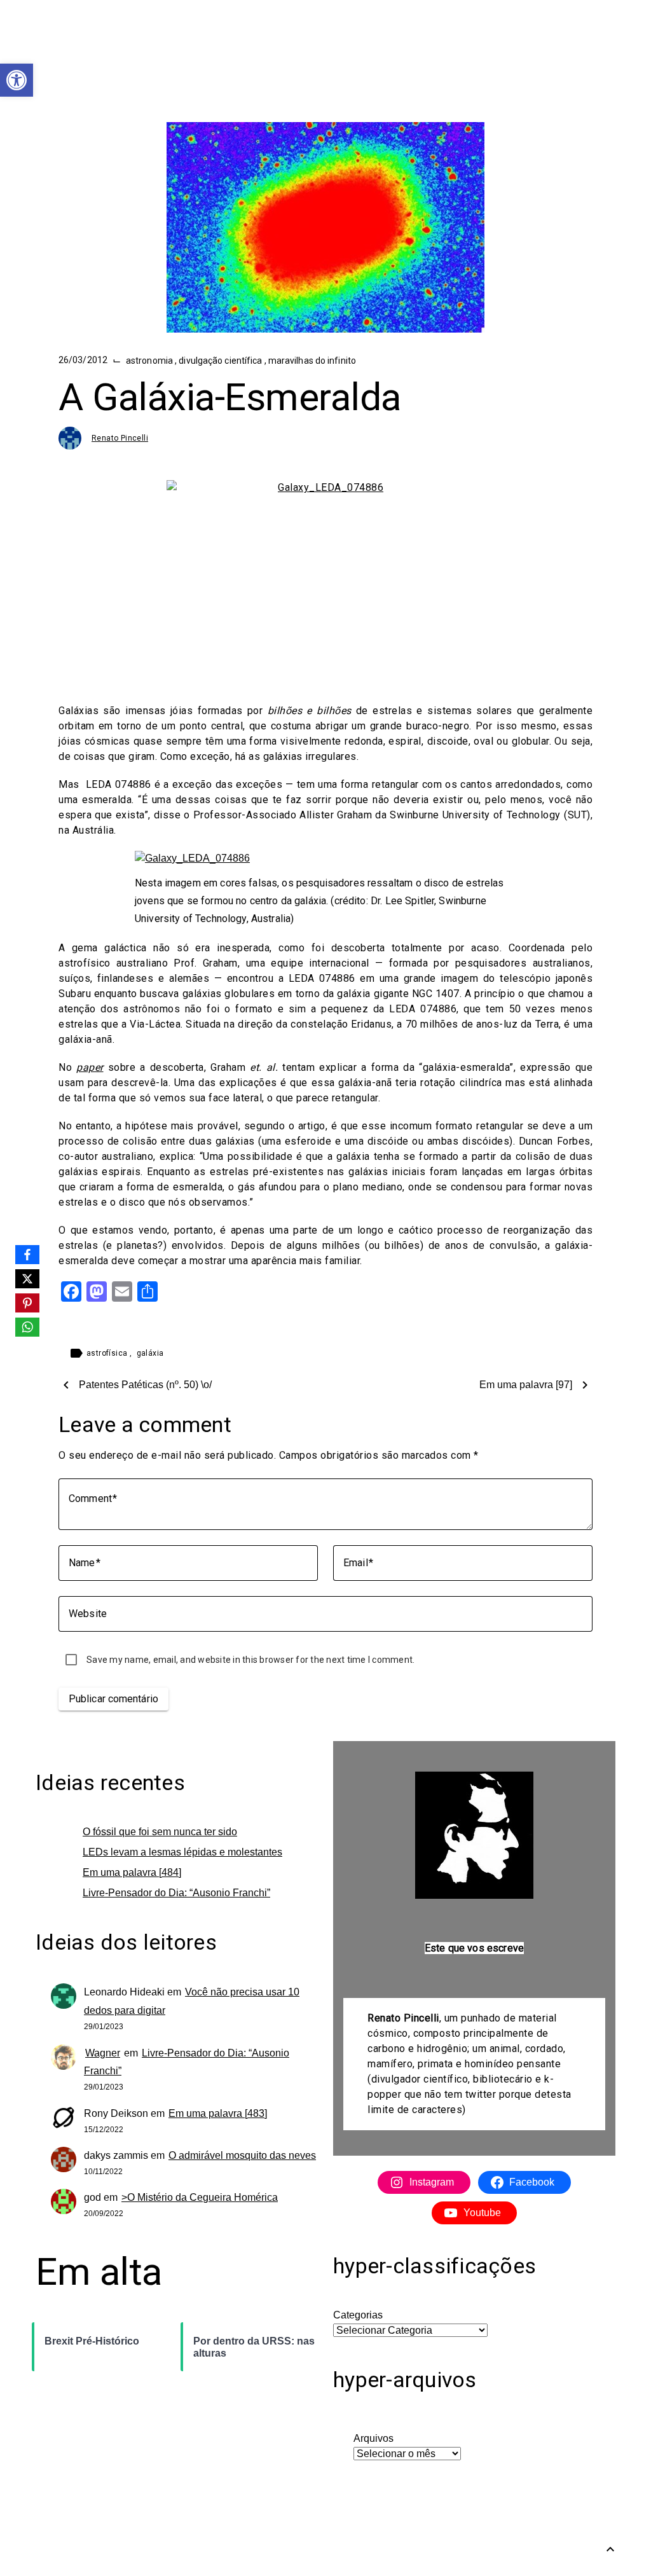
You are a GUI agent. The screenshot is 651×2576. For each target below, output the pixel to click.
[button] (17, 80)
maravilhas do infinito (312, 361)
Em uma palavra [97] (526, 1385)
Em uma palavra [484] (132, 1872)
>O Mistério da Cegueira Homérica (200, 2197)
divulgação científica (221, 361)
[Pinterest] (27, 1303)
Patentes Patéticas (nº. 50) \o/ (145, 1385)
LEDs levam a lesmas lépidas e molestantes (182, 1852)
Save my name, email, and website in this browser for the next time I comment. (250, 1660)
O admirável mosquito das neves (242, 2155)
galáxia (150, 1353)
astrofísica (108, 1353)
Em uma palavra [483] (218, 2113)
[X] (27, 1279)
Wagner (103, 2053)
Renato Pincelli (120, 438)
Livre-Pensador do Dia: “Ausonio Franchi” (176, 1893)
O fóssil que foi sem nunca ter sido (160, 1832)
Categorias (358, 2315)
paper (90, 1067)
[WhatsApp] (27, 1327)
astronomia (150, 361)
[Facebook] (27, 1255)
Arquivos (373, 2438)
